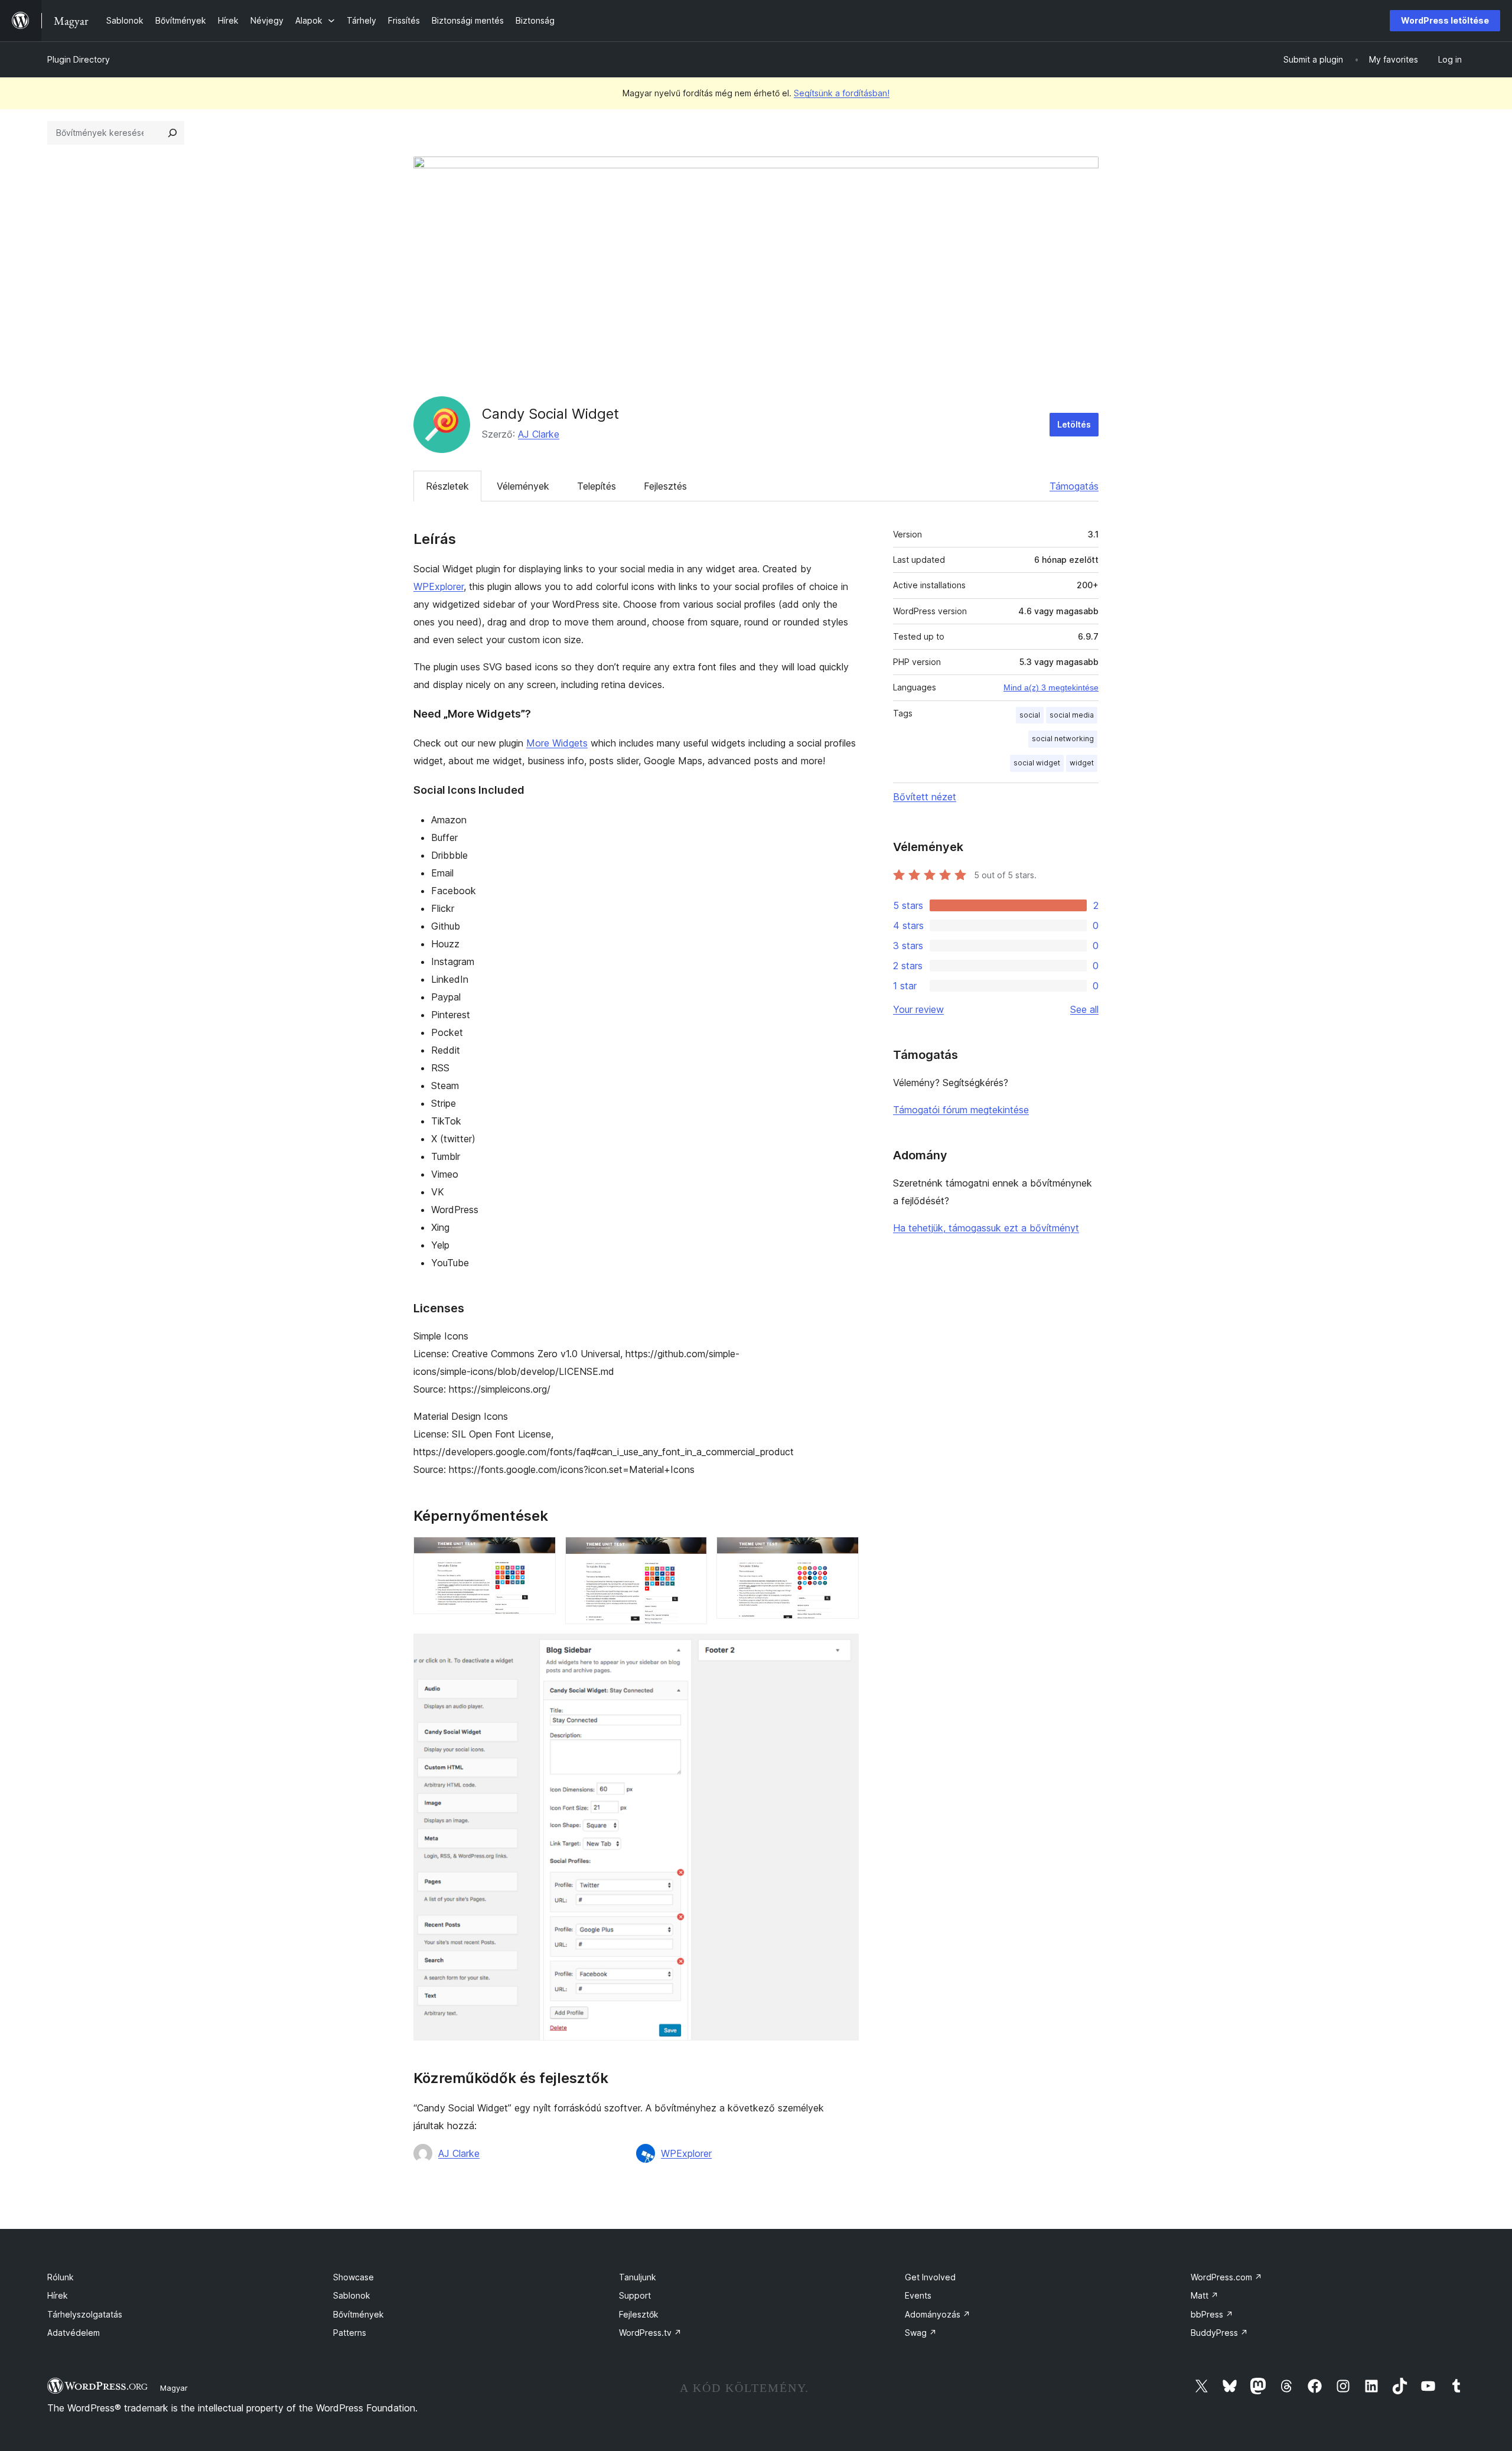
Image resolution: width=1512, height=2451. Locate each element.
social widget (1037, 763)
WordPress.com (1226, 2277)
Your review (918, 1009)
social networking (1063, 739)
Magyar (174, 2388)
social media (1072, 715)
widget (1082, 763)
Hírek (58, 2295)
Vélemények (523, 486)
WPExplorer (439, 586)
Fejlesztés (665, 486)
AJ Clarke (539, 434)
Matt (1205, 2295)
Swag (921, 2333)
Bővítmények (359, 2314)
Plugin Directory (79, 59)
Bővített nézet (925, 797)
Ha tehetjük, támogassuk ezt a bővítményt (986, 1228)
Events (918, 2295)
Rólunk (61, 2277)
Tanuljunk (638, 2277)
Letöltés (1074, 424)
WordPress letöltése (1445, 20)
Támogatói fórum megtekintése (961, 1110)
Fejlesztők (639, 2314)
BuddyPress (1219, 2333)
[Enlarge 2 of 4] (691, 1553)
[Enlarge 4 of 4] (843, 1650)
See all (1084, 1009)
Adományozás (938, 2314)
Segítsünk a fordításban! (842, 93)
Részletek (447, 486)
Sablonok (352, 2295)
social (1030, 715)
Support (635, 2295)
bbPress (1212, 2314)
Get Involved (930, 2277)
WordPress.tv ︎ (650, 2333)
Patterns (350, 2333)
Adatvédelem (74, 2333)
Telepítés (597, 486)
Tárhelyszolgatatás (85, 2314)
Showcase (353, 2277)
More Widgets (557, 743)
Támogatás (1074, 486)
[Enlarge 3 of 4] (843, 1553)
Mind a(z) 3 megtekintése (1051, 687)
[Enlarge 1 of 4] (540, 1553)
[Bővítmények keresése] (172, 133)
